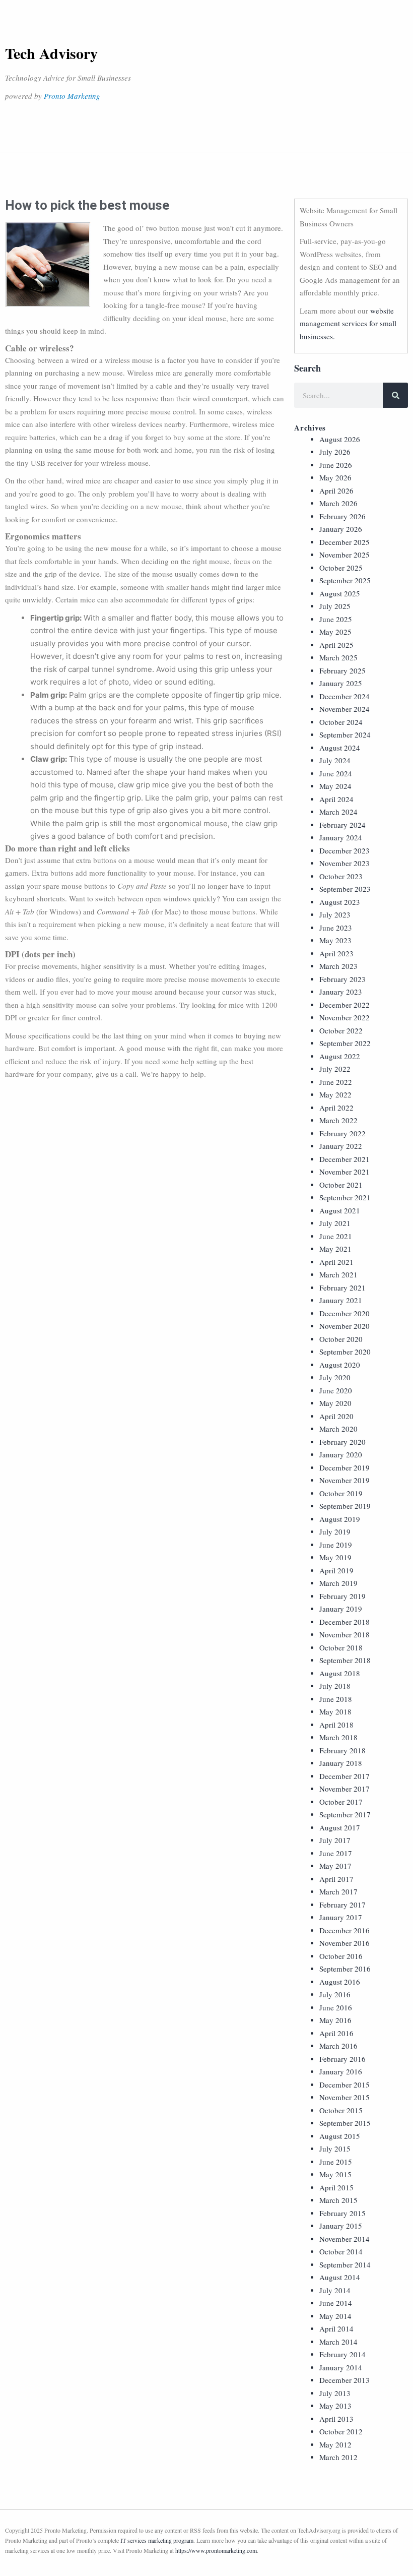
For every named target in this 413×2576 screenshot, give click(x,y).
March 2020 (338, 1429)
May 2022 (335, 1094)
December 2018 (345, 1622)
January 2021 (341, 1300)
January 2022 (341, 1146)
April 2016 (336, 2033)
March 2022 (338, 1120)
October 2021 (341, 1185)
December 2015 (345, 2084)
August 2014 (340, 2277)
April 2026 (336, 490)
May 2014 (335, 2316)
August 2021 (340, 1210)
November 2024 (345, 709)
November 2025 (345, 555)
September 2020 (345, 1352)
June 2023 (336, 928)
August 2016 (340, 1982)
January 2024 (341, 837)
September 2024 (345, 734)
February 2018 (342, 1750)
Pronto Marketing (72, 96)
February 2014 (342, 2354)
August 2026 (340, 439)
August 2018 (340, 1673)
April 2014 (336, 2328)
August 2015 (340, 2136)
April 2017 (336, 1879)
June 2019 (336, 1545)
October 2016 (341, 1956)
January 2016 (341, 2071)
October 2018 (341, 1647)
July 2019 (335, 1531)
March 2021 (338, 1274)
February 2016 (342, 2059)
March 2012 (338, 2457)
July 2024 (335, 760)
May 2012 (335, 2444)
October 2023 (341, 876)
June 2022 (336, 1082)
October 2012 (341, 2431)
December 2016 (345, 1930)
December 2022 (345, 1005)
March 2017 (338, 1891)
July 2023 (335, 914)
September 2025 (345, 580)
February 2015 (342, 2213)
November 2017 (345, 1789)
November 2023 (345, 863)
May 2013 (335, 2406)
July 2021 (335, 1223)
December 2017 (345, 1776)
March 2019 (338, 1583)
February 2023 (342, 979)
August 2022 (340, 1056)
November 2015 (345, 2097)
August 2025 (340, 593)
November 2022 (345, 1017)
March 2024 (338, 812)
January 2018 (341, 1763)
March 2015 (338, 2200)
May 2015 (335, 2174)
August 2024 (340, 748)
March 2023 (338, 966)
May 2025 (335, 632)
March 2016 (338, 2046)
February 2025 (342, 670)
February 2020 (342, 1442)
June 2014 (336, 2303)
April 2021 (336, 1262)
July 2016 (335, 1994)
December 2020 (345, 1313)
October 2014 (341, 2251)
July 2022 (335, 1069)
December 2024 (345, 696)
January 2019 (341, 1609)
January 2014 (341, 2367)
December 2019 (345, 1467)
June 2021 (336, 1236)
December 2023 (345, 850)
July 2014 (335, 2290)
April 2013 (336, 2419)
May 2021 (335, 1249)
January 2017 (341, 1917)
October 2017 (341, 1802)
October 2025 (341, 568)
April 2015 (336, 2187)
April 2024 (336, 799)
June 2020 (336, 1390)
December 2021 (345, 1159)
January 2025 (341, 683)
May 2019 (335, 1557)
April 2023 (336, 953)
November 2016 (345, 1943)
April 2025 (336, 645)
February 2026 (342, 516)
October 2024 (341, 722)
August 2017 (340, 1827)
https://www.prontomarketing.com (216, 2550)
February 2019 (342, 1596)
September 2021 (345, 1197)
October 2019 (341, 1493)
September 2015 (345, 2123)
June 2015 (336, 2162)
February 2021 (342, 1287)
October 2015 (341, 2110)
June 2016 (336, 2007)
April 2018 (336, 1725)
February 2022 (342, 1133)
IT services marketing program (157, 2540)
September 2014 (345, 2264)
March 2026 (338, 503)
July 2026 (335, 452)
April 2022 (336, 1108)
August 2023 (340, 902)
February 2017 (342, 1905)
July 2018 (335, 1686)
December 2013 (345, 2380)
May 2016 (335, 2020)
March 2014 (338, 2342)
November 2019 (345, 1480)
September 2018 (345, 1660)
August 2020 (340, 1365)
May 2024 (335, 786)
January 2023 (341, 992)
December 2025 (345, 542)
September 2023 (345, 889)
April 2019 (336, 1570)
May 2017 (335, 1866)
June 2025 (336, 619)
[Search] (395, 395)
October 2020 (341, 1339)
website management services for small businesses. (348, 323)
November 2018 (345, 1634)
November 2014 (345, 2239)
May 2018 (335, 1711)
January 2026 (341, 529)
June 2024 (336, 773)
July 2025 (335, 606)
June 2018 (336, 1699)
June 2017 (336, 1853)
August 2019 (340, 1519)
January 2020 (341, 1454)
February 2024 (342, 825)
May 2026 (335, 477)
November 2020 (345, 1326)
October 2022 (341, 1030)
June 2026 (336, 465)
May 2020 (335, 1403)
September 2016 (345, 1969)
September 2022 (345, 1043)
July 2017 (335, 1840)
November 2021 (345, 1172)
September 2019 (345, 1506)
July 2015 (335, 2149)
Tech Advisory (51, 53)
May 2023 (335, 940)
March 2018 (338, 1737)
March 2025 (338, 657)
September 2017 (345, 1814)
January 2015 (341, 2226)
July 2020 (335, 1377)
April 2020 (336, 1416)
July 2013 (335, 2393)
